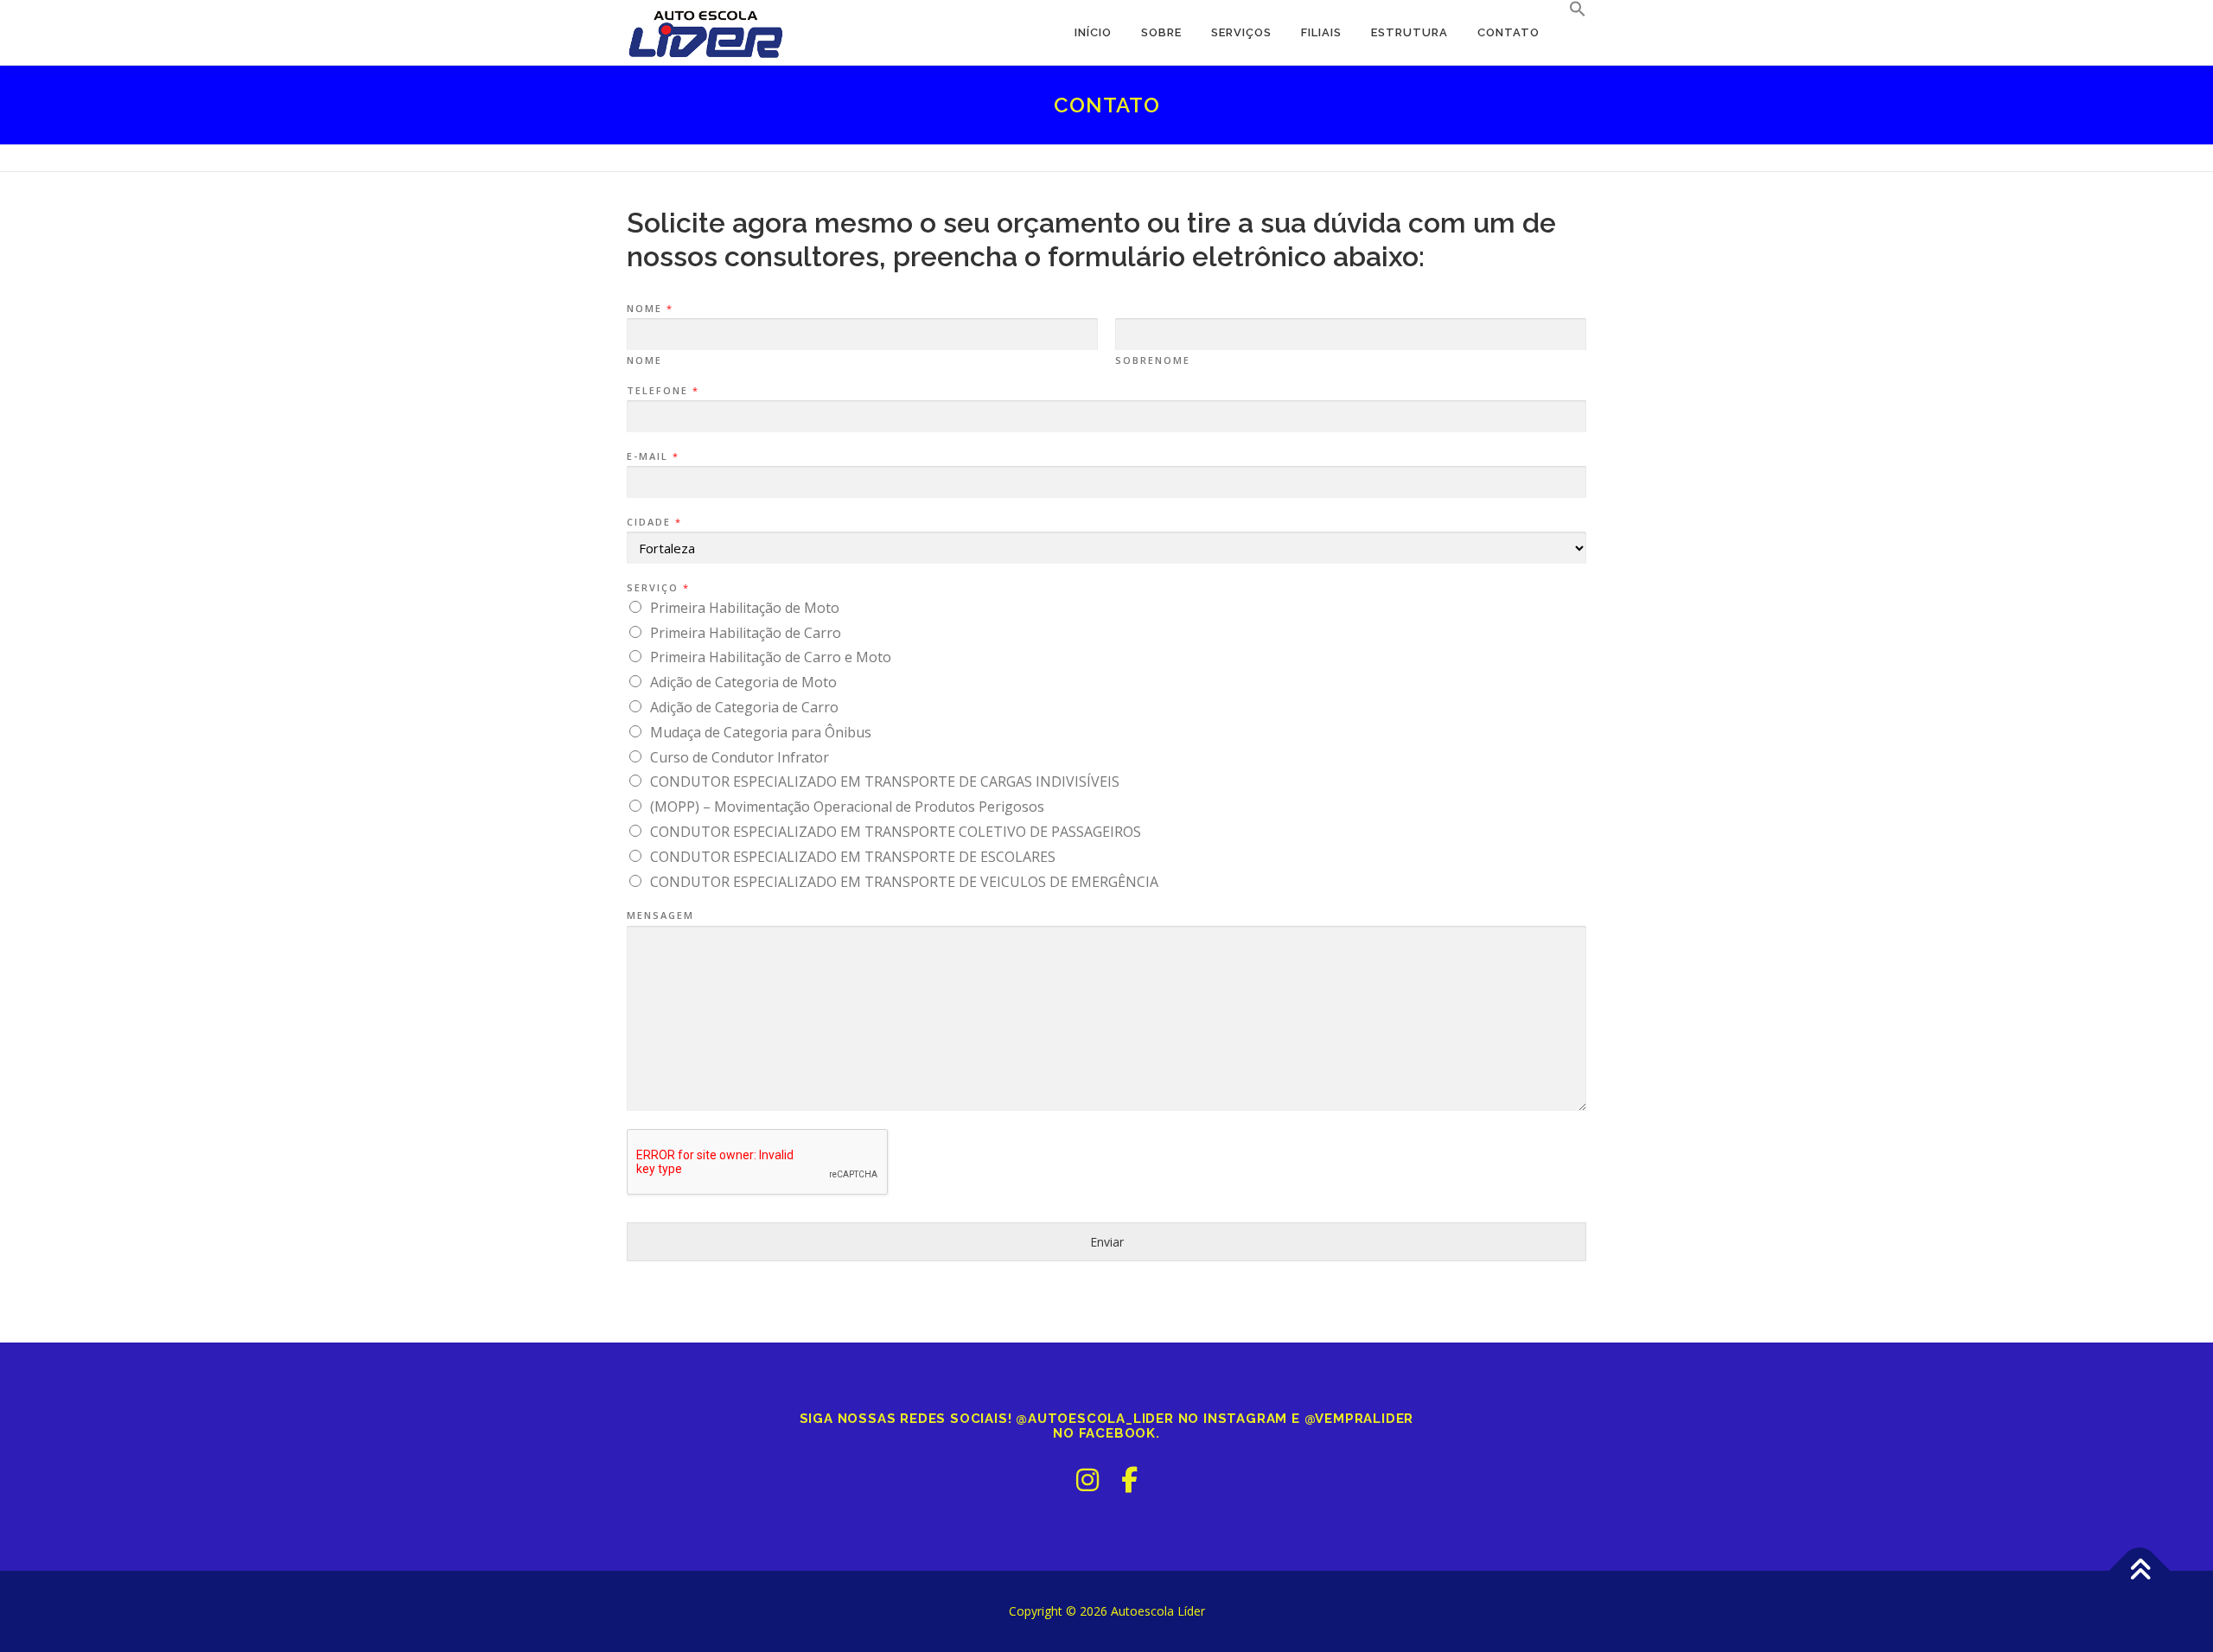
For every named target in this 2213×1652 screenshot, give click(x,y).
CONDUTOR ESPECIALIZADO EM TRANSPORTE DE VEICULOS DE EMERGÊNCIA (904, 882)
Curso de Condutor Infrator (740, 757)
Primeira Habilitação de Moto (745, 608)
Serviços (1241, 32)
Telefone (662, 391)
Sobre (1161, 32)
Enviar (1107, 1242)
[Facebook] (1129, 1480)
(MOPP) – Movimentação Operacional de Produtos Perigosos (847, 807)
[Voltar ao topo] (2140, 1571)
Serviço (657, 588)
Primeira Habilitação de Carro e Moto (771, 657)
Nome (649, 309)
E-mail (652, 456)
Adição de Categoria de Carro (744, 707)
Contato (1508, 32)
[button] (1570, 10)
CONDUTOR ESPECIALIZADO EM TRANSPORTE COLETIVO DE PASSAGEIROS (896, 832)
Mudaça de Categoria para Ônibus (761, 732)
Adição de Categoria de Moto (743, 682)
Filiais (1321, 32)
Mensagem (660, 915)
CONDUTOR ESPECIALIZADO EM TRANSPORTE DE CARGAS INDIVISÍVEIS (885, 781)
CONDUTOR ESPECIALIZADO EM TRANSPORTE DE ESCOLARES (853, 857)
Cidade (654, 522)
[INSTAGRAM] (1087, 1480)
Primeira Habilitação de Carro (746, 633)
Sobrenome (1153, 360)
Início (1093, 32)
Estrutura (1409, 32)
